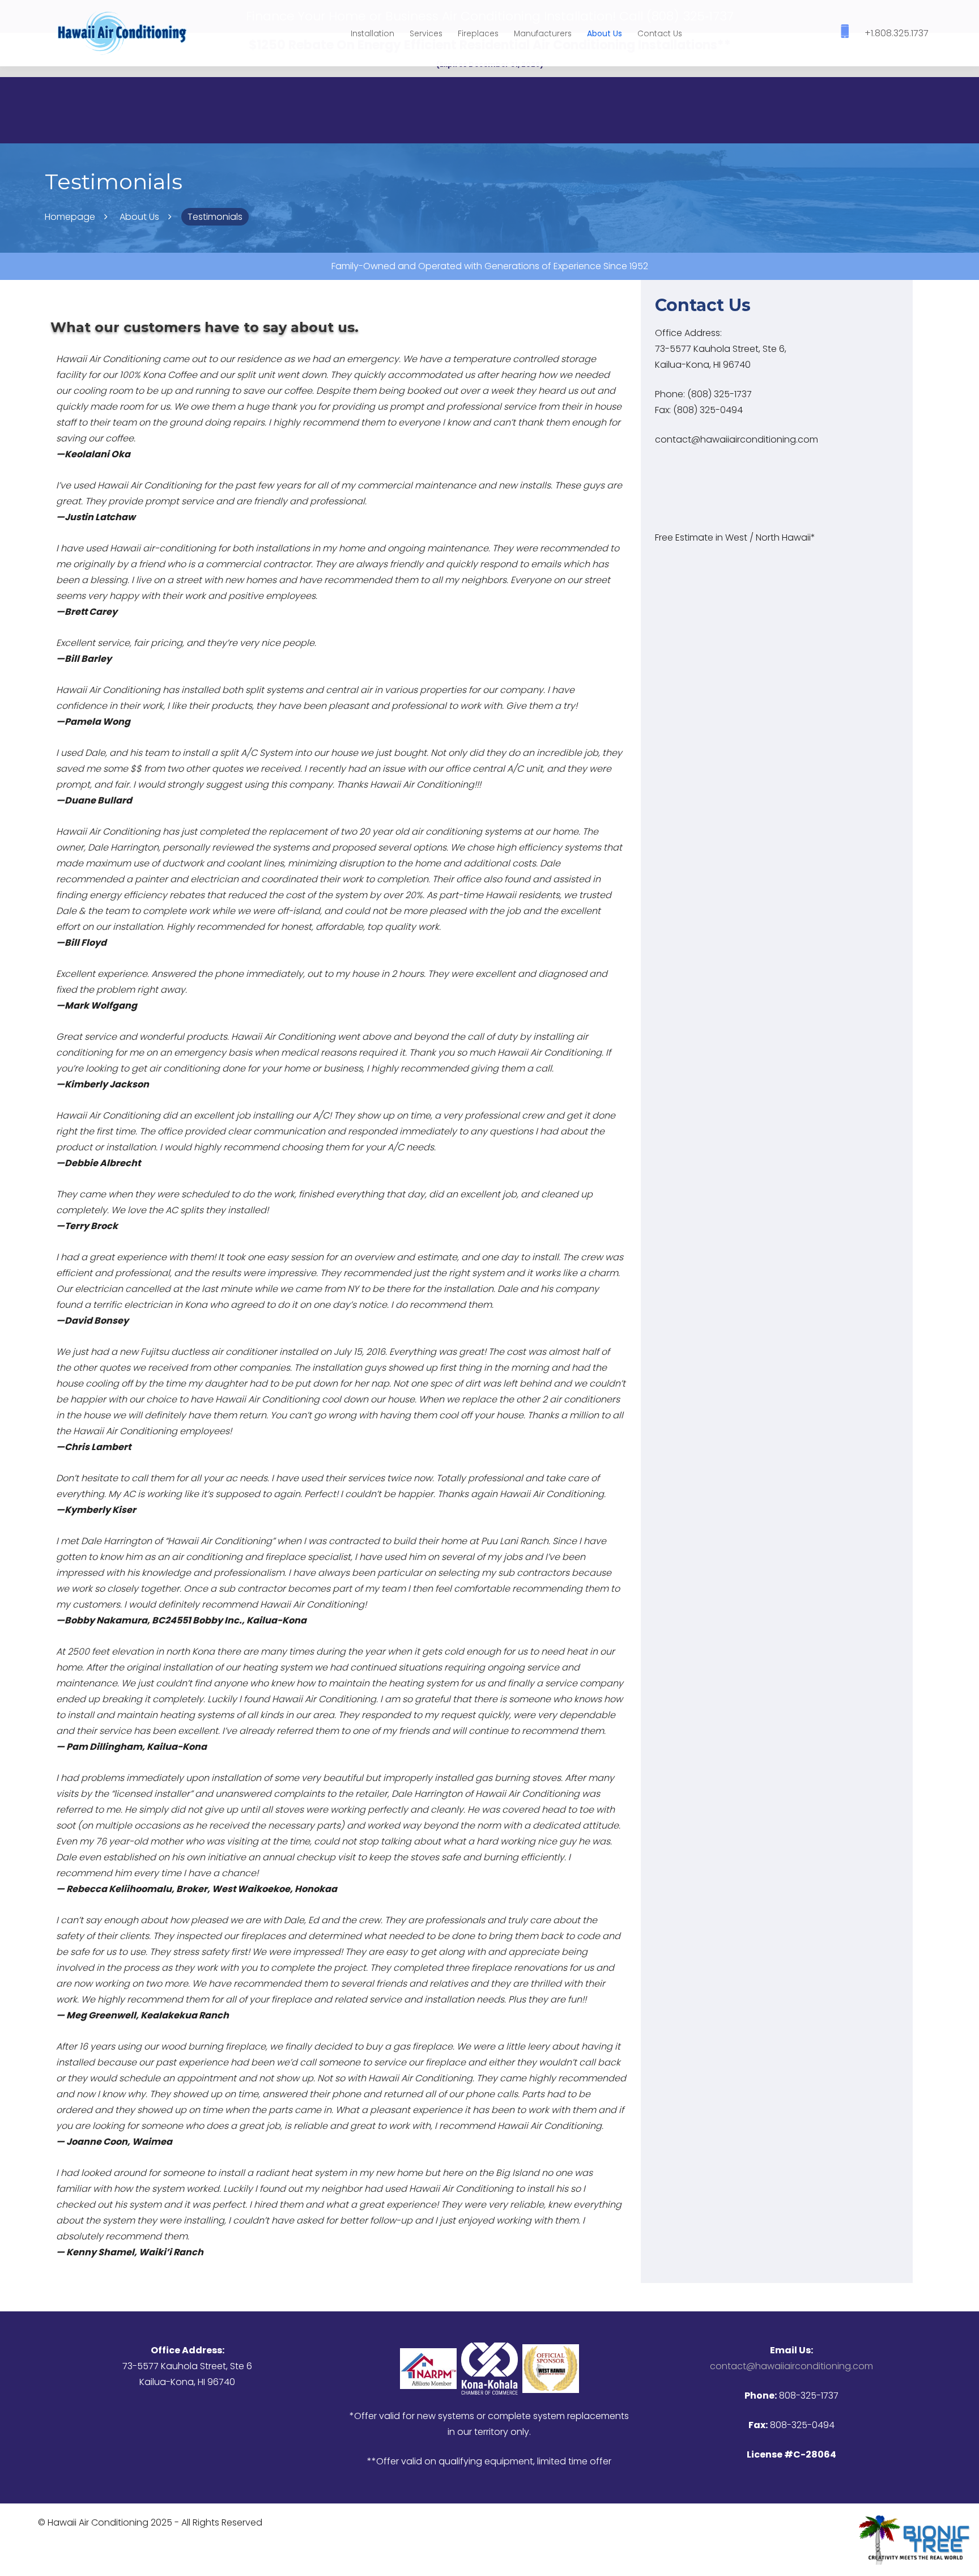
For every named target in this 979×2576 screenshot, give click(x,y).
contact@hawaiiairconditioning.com (737, 439)
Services (426, 33)
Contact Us (660, 33)
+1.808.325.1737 (897, 33)
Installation (373, 33)
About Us (605, 33)
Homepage (70, 217)
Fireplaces (478, 33)
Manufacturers (543, 33)
